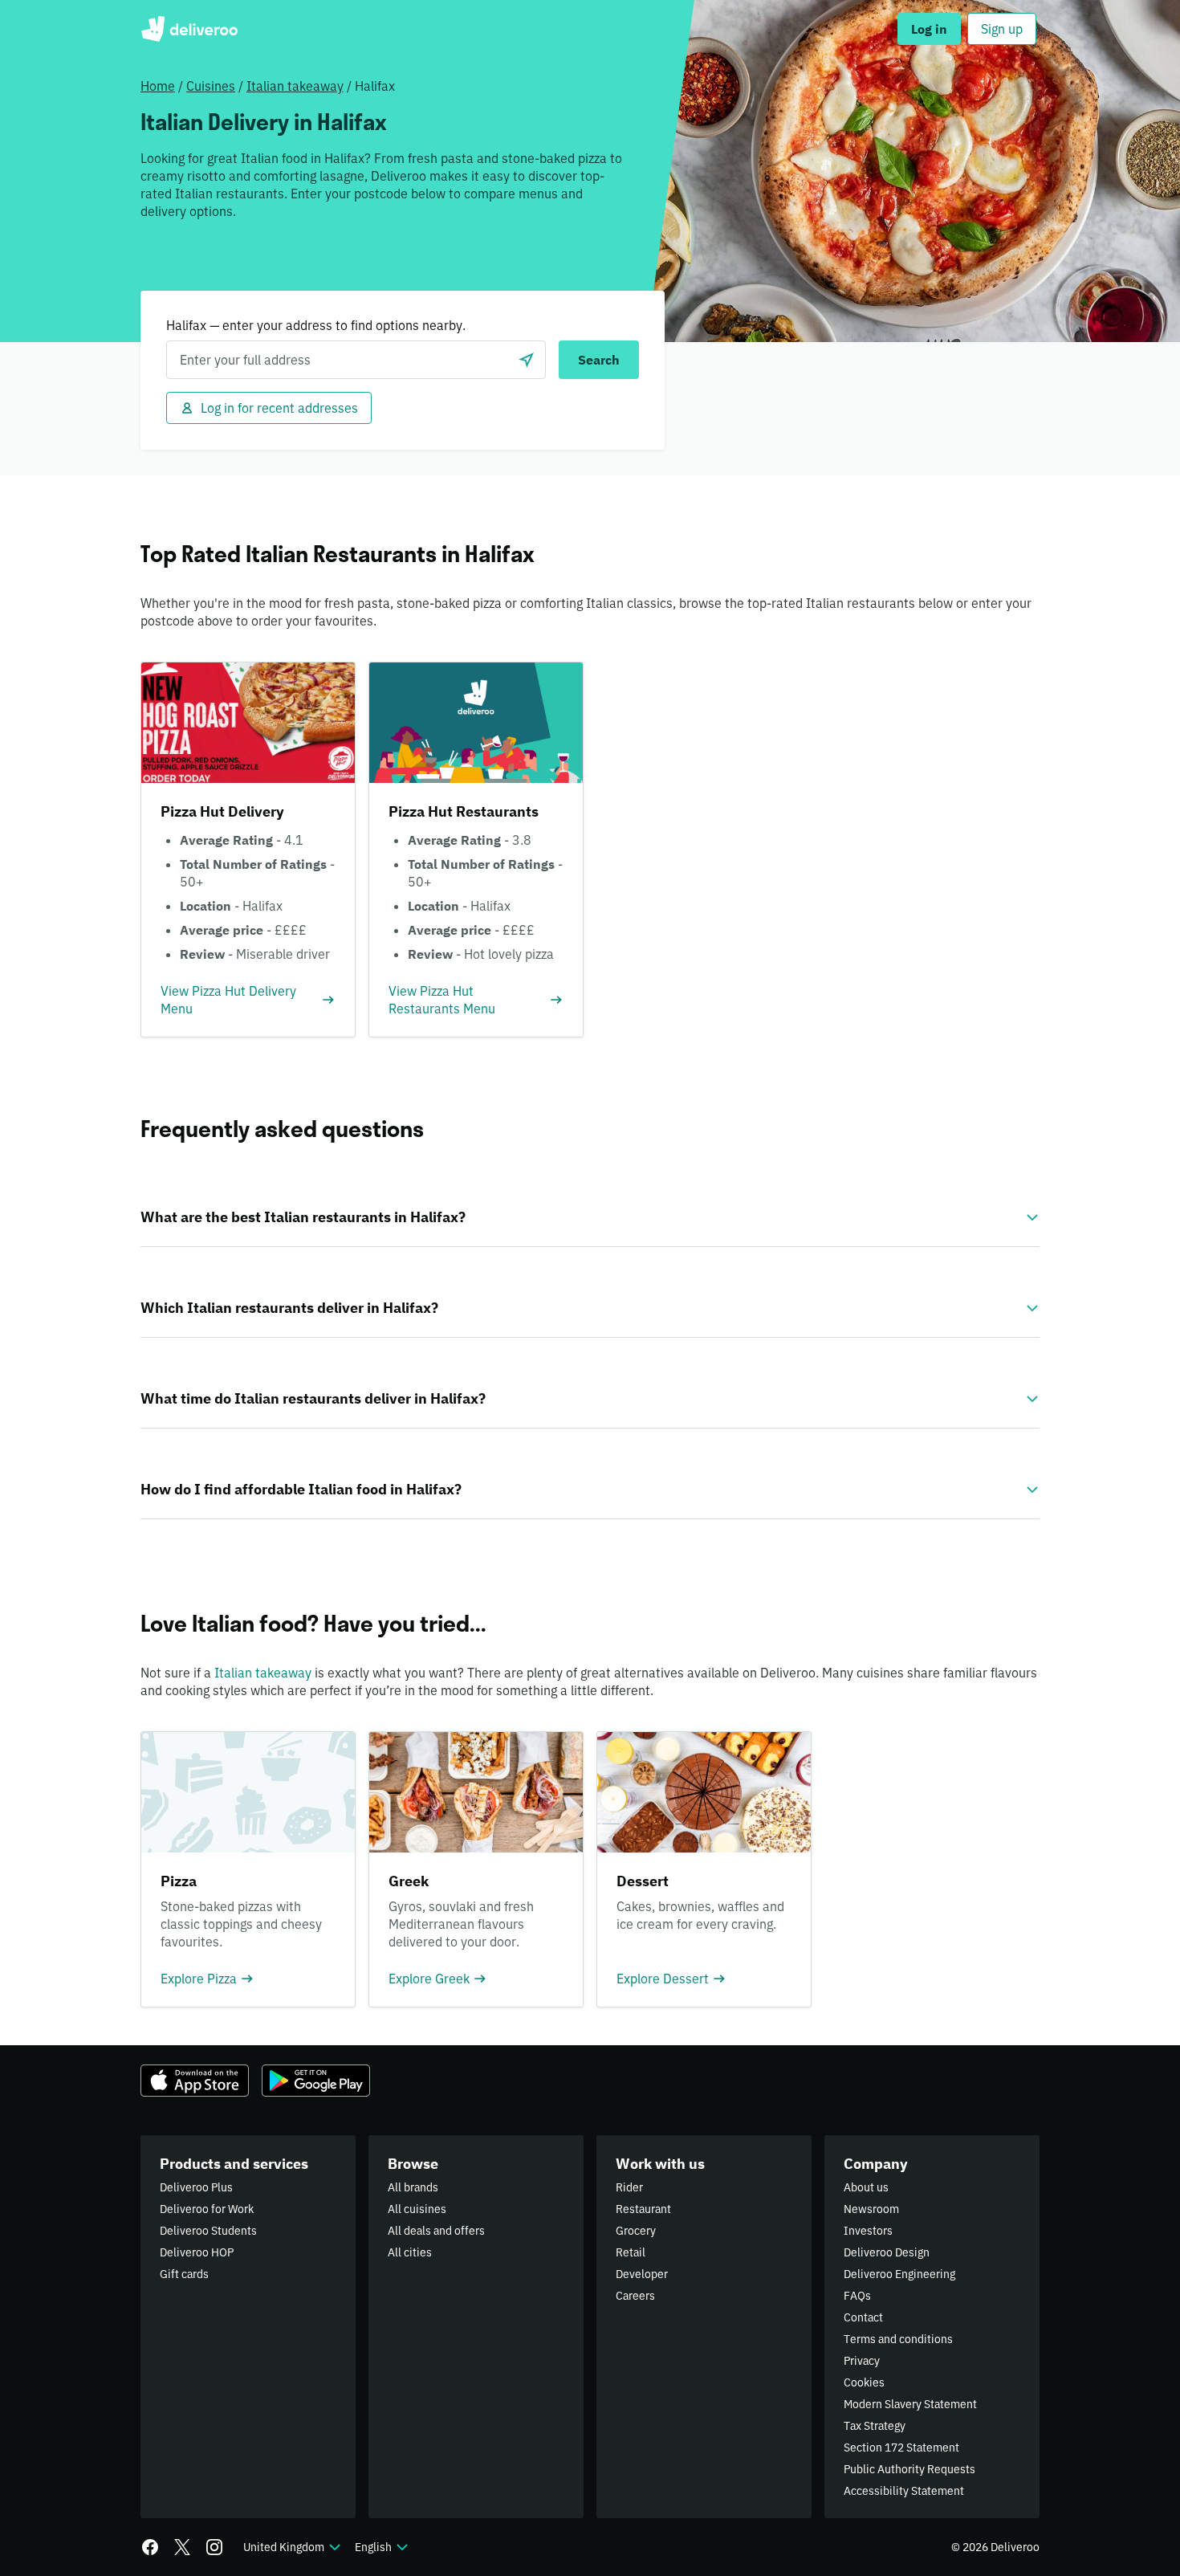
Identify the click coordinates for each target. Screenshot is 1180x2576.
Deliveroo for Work (207, 2209)
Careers (635, 2296)
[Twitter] (182, 2547)
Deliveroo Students (208, 2231)
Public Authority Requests (909, 2469)
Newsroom (871, 2209)
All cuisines (417, 2209)
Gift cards (184, 2274)
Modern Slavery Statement (910, 2404)
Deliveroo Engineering (899, 2274)
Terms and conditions (898, 2339)
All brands (413, 2187)
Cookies (864, 2382)
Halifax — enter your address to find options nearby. (316, 325)
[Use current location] (527, 360)
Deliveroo (189, 29)
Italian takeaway (295, 86)
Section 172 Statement (901, 2448)
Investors (868, 2231)
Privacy (862, 2361)
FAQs (857, 2296)
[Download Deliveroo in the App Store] (195, 2081)
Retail (631, 2252)
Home (158, 86)
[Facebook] (150, 2547)
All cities (410, 2252)
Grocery (636, 2231)
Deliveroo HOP (197, 2252)
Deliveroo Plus (196, 2187)
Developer (642, 2274)
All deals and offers (436, 2231)
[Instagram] (214, 2547)
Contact (863, 2317)
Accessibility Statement (904, 2491)
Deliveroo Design (887, 2252)
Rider (629, 2187)
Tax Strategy (875, 2426)
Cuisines (211, 86)
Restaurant (643, 2209)
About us (866, 2187)
